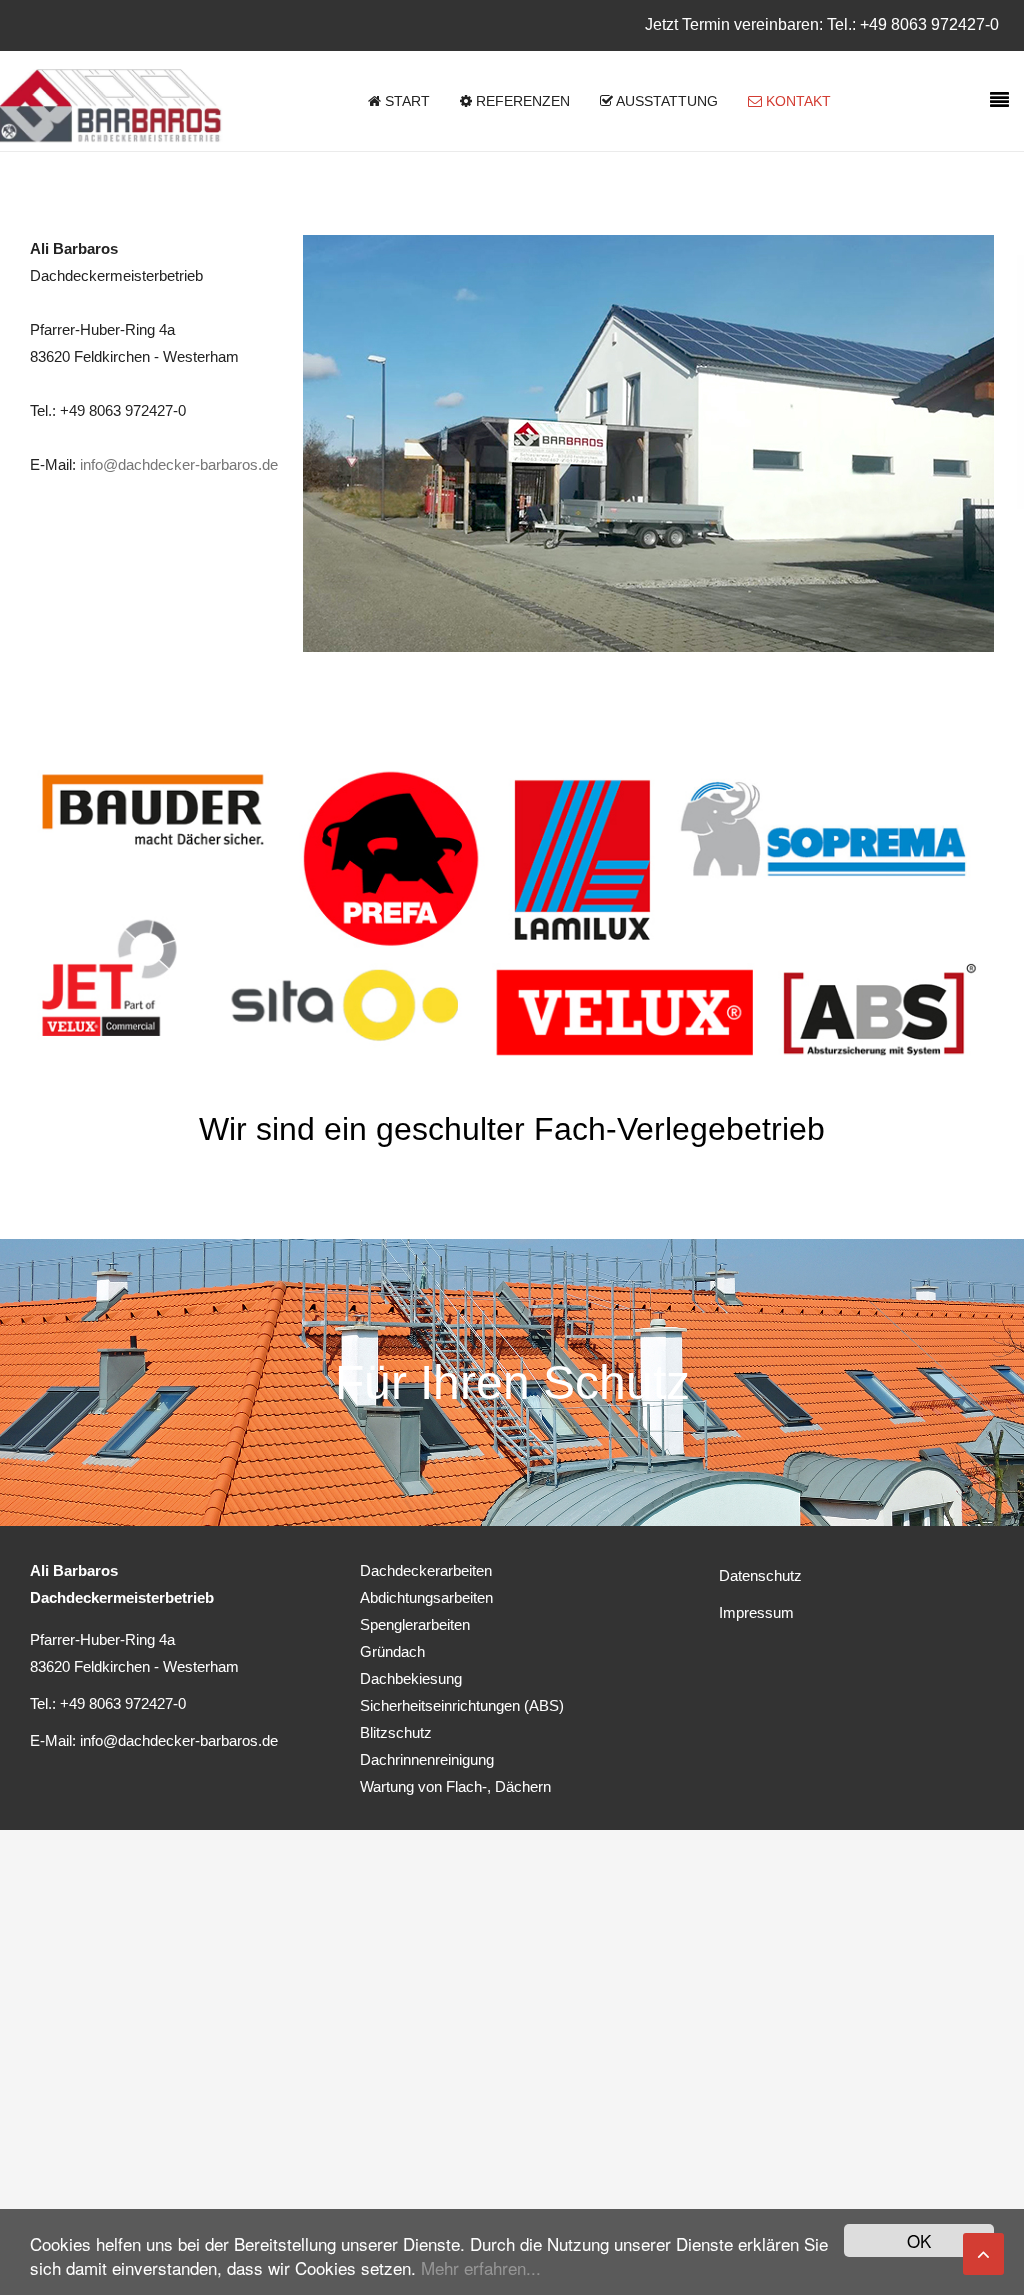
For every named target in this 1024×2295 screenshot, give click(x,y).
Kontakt (796, 101)
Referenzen (521, 101)
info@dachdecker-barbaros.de (179, 464)
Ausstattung (665, 101)
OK (919, 2240)
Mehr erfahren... (481, 2267)
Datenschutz (760, 1575)
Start (405, 101)
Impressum (756, 1612)
